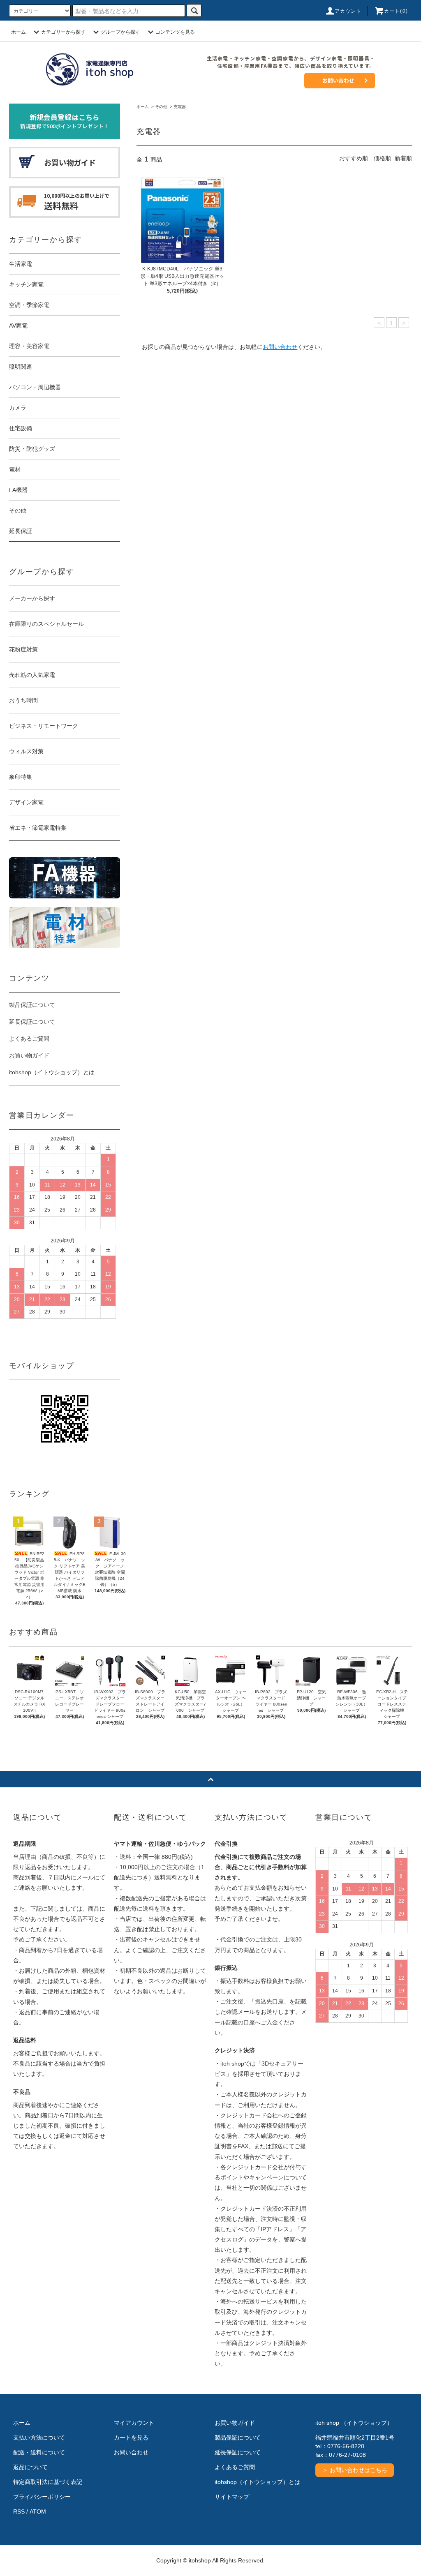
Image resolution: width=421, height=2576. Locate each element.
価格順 (382, 158)
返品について (30, 2467)
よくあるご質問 (29, 1039)
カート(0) (396, 11)
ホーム (19, 32)
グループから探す (120, 32)
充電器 (180, 107)
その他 (161, 107)
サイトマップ (232, 2497)
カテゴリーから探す (63, 32)
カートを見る (131, 2438)
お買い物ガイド (29, 1055)
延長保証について (32, 1022)
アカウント (348, 11)
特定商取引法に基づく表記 (48, 2482)
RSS (19, 2511)
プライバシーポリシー (42, 2497)
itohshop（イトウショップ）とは (52, 1072)
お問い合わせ (338, 80)
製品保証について (32, 1005)
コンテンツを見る (175, 32)
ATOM (38, 2511)
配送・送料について (39, 2452)
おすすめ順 (354, 158)
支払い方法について (39, 2438)
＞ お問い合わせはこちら (355, 2470)
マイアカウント (134, 2423)
